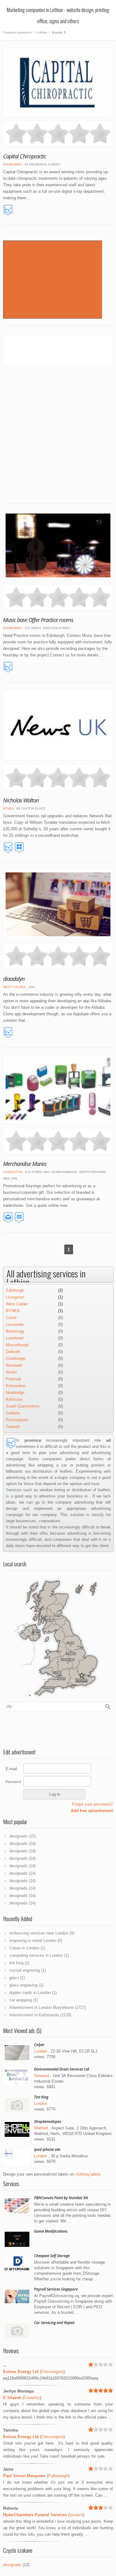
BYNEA (8, 808)
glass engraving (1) (26, 1985)
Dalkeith (13, 1352)
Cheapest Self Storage (52, 2256)
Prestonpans (17, 1420)
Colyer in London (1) (27, 1948)
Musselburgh (17, 1345)
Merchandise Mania (25, 1164)
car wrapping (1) (24, 2000)
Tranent (13, 1427)
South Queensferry (23, 1406)
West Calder (14, 987)
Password (13, 1782)
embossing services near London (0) (42, 1933)
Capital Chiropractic (25, 156)
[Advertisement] (58, 430)
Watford (41, 2128)
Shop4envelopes (47, 2122)
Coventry (32, 2398)
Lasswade (15, 1324)
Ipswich (76, 2515)
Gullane (13, 1413)
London (41, 2051)
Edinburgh (12, 164)
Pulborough (58, 2476)
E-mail (11, 1769)
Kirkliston (14, 1399)
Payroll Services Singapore (56, 2289)
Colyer (39, 2045)
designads (12, 2565)
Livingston (13, 1172)
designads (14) (22, 1844)
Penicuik (14, 1379)
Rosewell (14, 1365)
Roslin (11, 1372)
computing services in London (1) (39, 1955)
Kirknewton (16, 1386)
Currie (11, 1318)
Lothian (42, 32)
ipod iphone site (47, 2149)
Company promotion (17, 32)
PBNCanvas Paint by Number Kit (61, 2198)
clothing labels (88, 2174)
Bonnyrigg (15, 1331)
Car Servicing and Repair (54, 2323)
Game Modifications (51, 2231)
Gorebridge (16, 1359)
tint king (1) (19, 1963)
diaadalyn (14, 979)
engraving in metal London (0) (36, 1941)
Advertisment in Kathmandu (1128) (40, 2015)
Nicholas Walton (21, 800)
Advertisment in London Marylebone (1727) (48, 2007)
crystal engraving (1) (28, 1970)
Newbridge (15, 1393)
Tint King (41, 2097)
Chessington (52, 2372)
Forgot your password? (92, 1804)
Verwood (42, 2076)
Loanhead (15, 1338)
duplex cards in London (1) (33, 1993)
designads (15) (22, 1836)
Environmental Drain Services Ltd (62, 2069)
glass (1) (17, 1978)
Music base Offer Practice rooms (38, 620)
